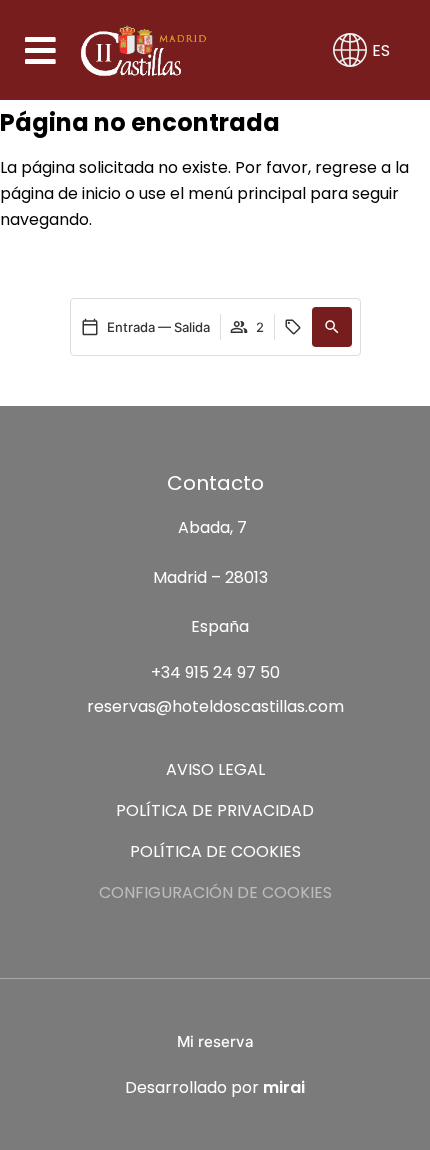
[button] (332, 327)
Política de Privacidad (215, 810)
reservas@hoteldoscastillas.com (215, 706)
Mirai (284, 1087)
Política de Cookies (215, 851)
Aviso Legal (215, 769)
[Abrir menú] (41, 50)
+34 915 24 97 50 (215, 672)
